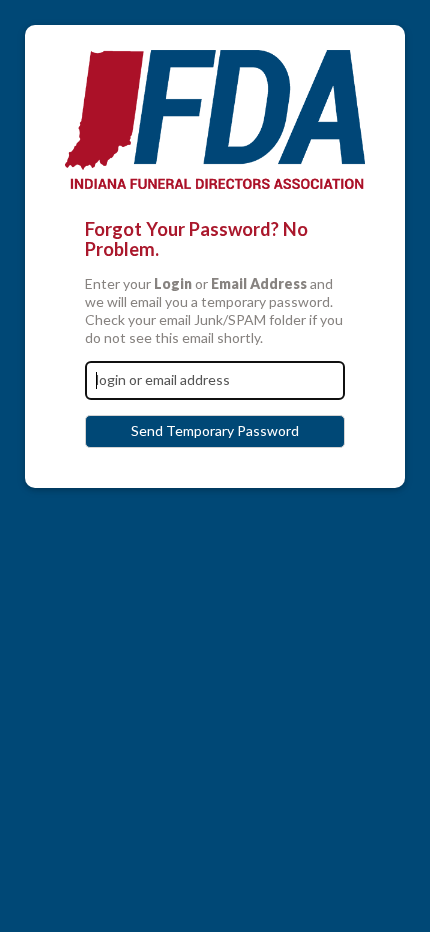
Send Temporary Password (215, 430)
